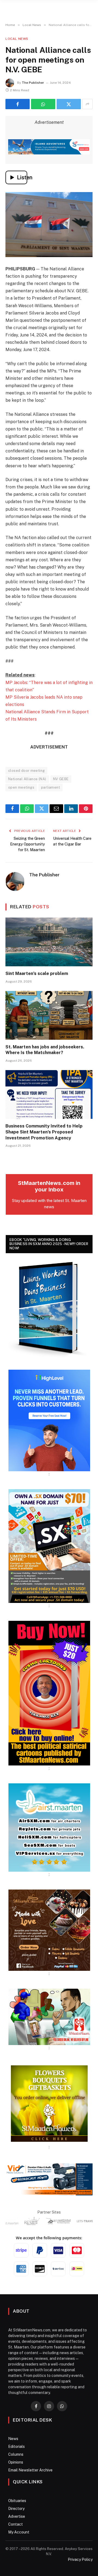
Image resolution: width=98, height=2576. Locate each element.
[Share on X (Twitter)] (69, 104)
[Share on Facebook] (18, 104)
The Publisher (33, 83)
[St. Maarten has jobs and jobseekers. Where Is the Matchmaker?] (49, 1015)
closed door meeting (26, 771)
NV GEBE (61, 779)
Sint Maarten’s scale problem (37, 973)
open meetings (21, 787)
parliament (50, 787)
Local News (17, 39)
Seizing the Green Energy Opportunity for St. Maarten (27, 844)
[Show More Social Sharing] (87, 104)
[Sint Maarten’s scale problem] (49, 942)
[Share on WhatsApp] (43, 104)
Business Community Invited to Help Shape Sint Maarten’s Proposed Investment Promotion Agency (44, 1132)
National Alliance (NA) (27, 779)
